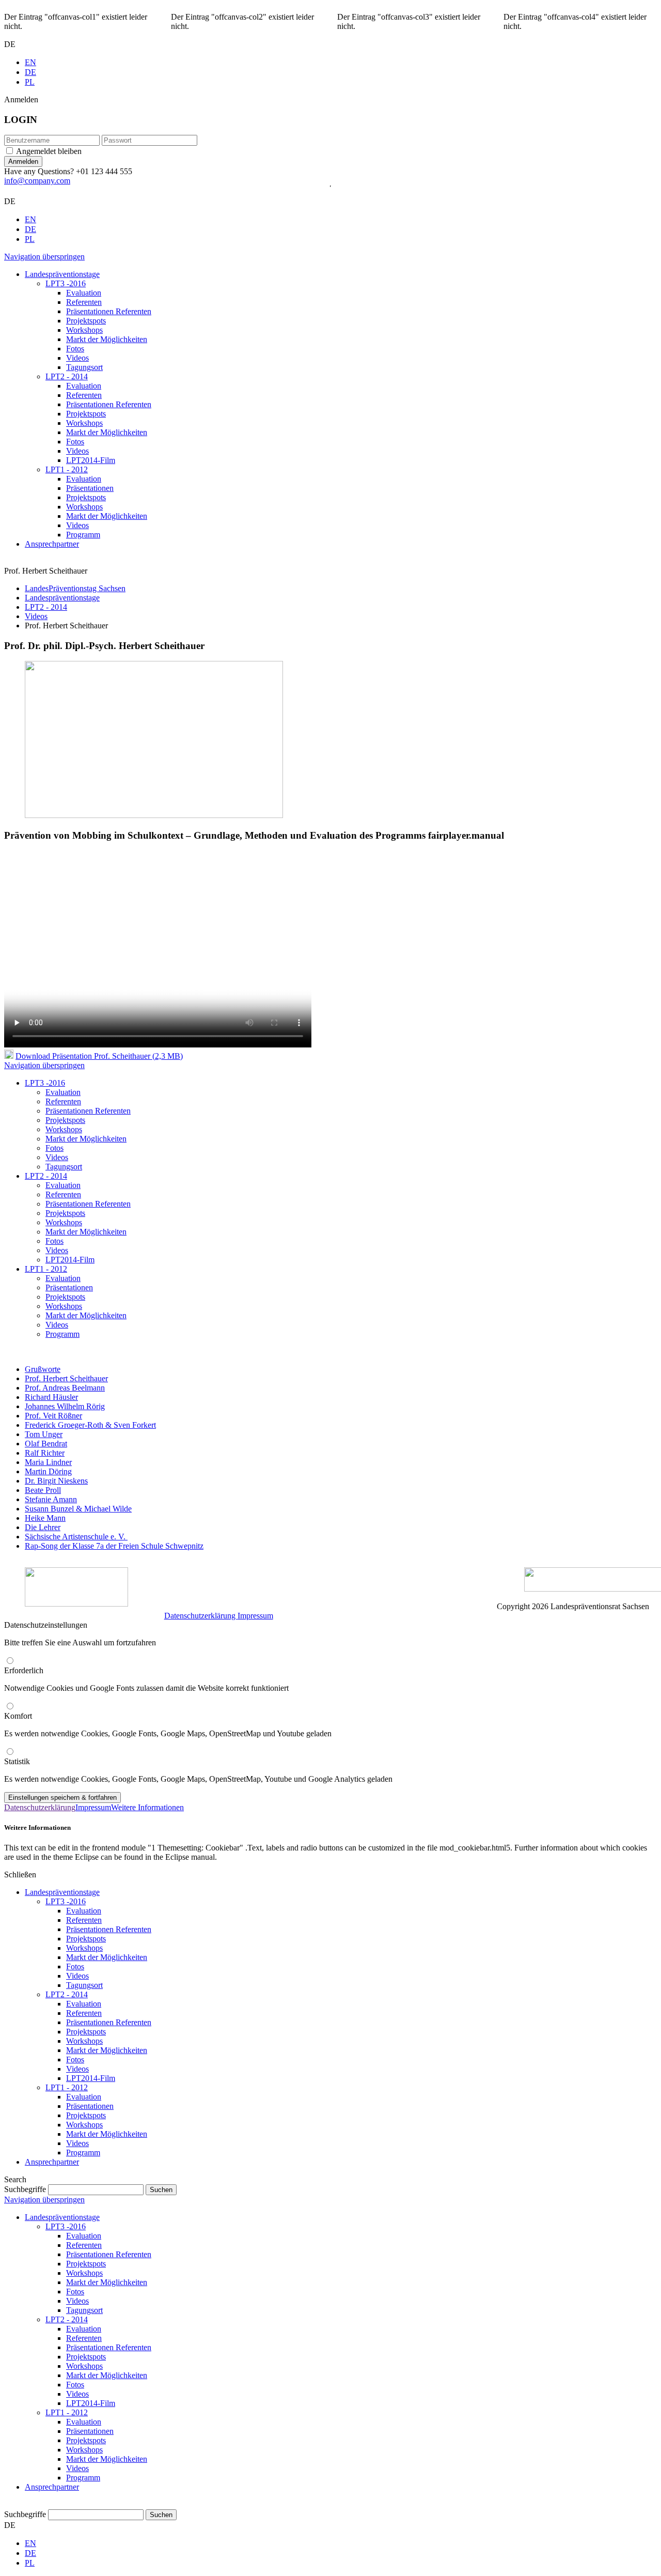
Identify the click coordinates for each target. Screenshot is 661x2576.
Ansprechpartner (52, 2162)
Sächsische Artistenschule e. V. (76, 1537)
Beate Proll (43, 1490)
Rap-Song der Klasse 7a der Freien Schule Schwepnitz (114, 1546)
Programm (83, 2153)
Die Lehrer (43, 1527)
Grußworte (43, 1369)
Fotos (75, 1966)
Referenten (84, 1920)
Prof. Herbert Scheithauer (66, 1378)
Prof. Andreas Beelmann (65, 1388)
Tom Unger (44, 1434)
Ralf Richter (45, 1453)
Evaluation (84, 1911)
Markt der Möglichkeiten (107, 1957)
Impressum (255, 1616)
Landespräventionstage (62, 598)
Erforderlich (24, 1670)
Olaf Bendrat (46, 1444)
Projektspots (86, 1939)
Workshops (84, 1948)
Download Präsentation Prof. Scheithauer (99, 1056)
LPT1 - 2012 (67, 2087)
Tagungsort (84, 1985)
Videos (36, 616)
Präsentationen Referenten (109, 1929)
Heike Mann (45, 1518)
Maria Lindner (48, 1462)
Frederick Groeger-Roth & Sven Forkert (90, 1425)
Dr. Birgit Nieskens (56, 1481)
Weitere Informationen (147, 1807)
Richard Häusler (51, 1397)
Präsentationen (90, 2106)
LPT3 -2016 (66, 1901)
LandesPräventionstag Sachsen (75, 588)
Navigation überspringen (44, 257)
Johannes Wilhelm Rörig (65, 1406)
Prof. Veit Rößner (53, 1416)
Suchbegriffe (25, 2189)
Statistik (17, 1761)
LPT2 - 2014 (46, 607)
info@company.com (37, 181)
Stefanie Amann (51, 1499)
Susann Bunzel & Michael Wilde (78, 1509)
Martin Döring (48, 1471)
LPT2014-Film (91, 2078)
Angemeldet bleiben (49, 151)
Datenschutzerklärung (201, 1616)
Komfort (18, 1716)
